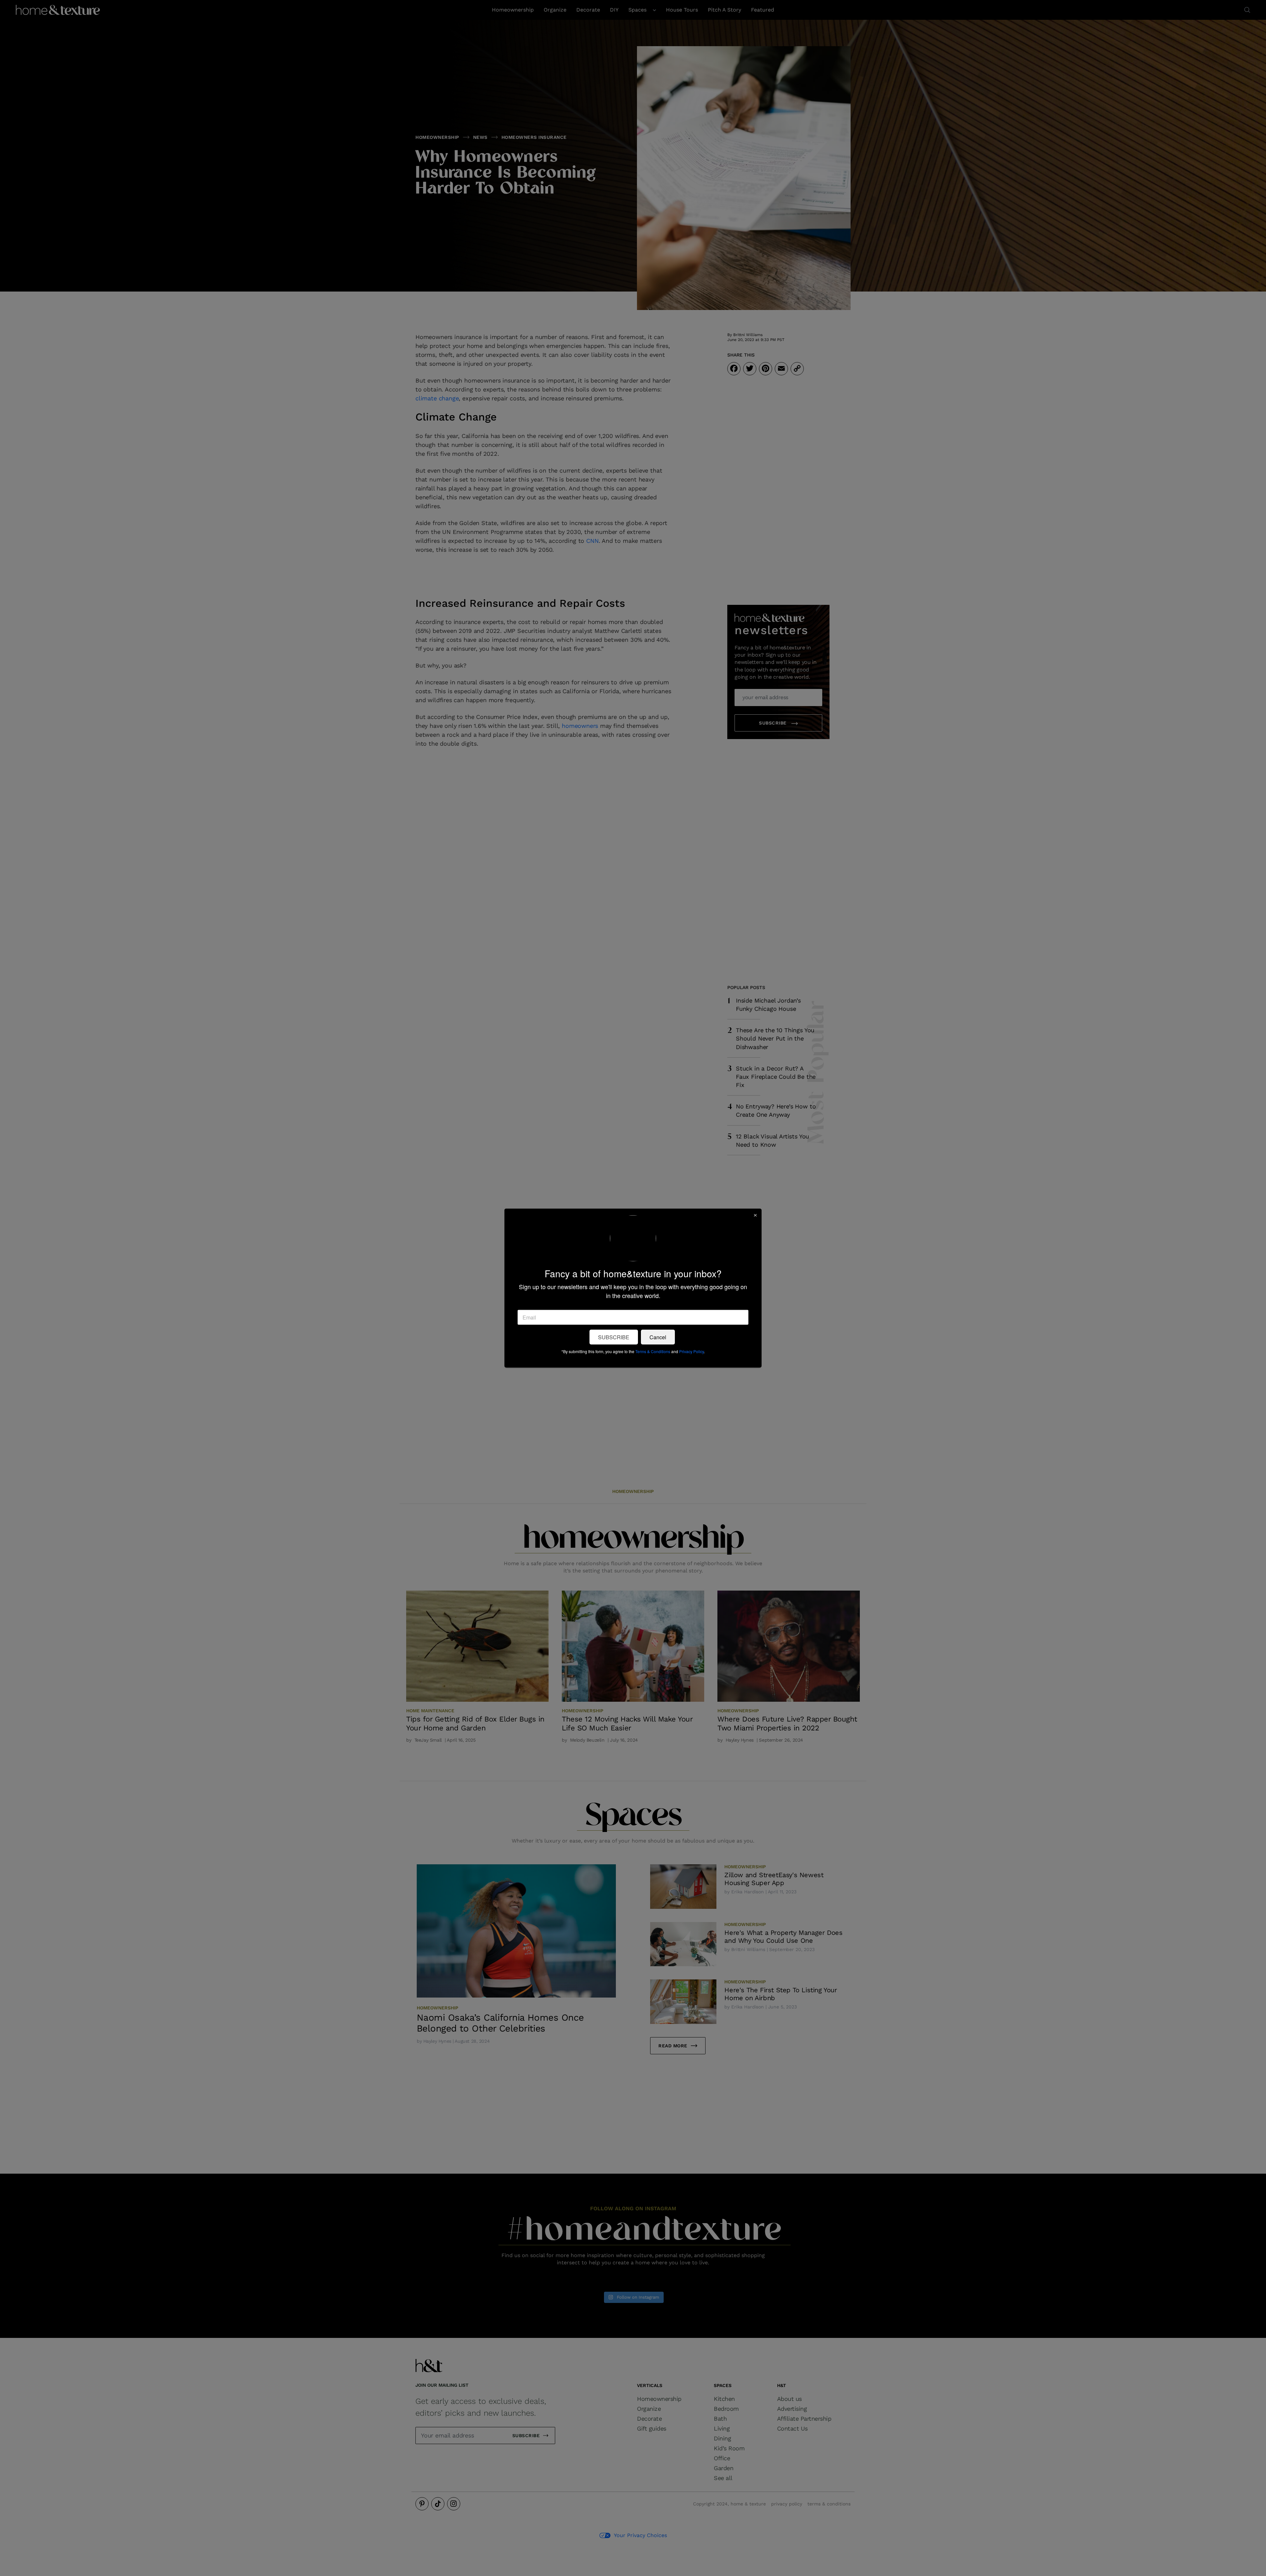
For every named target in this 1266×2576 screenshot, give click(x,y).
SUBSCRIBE (614, 1337)
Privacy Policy (692, 1351)
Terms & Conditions (653, 1351)
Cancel (658, 1337)
